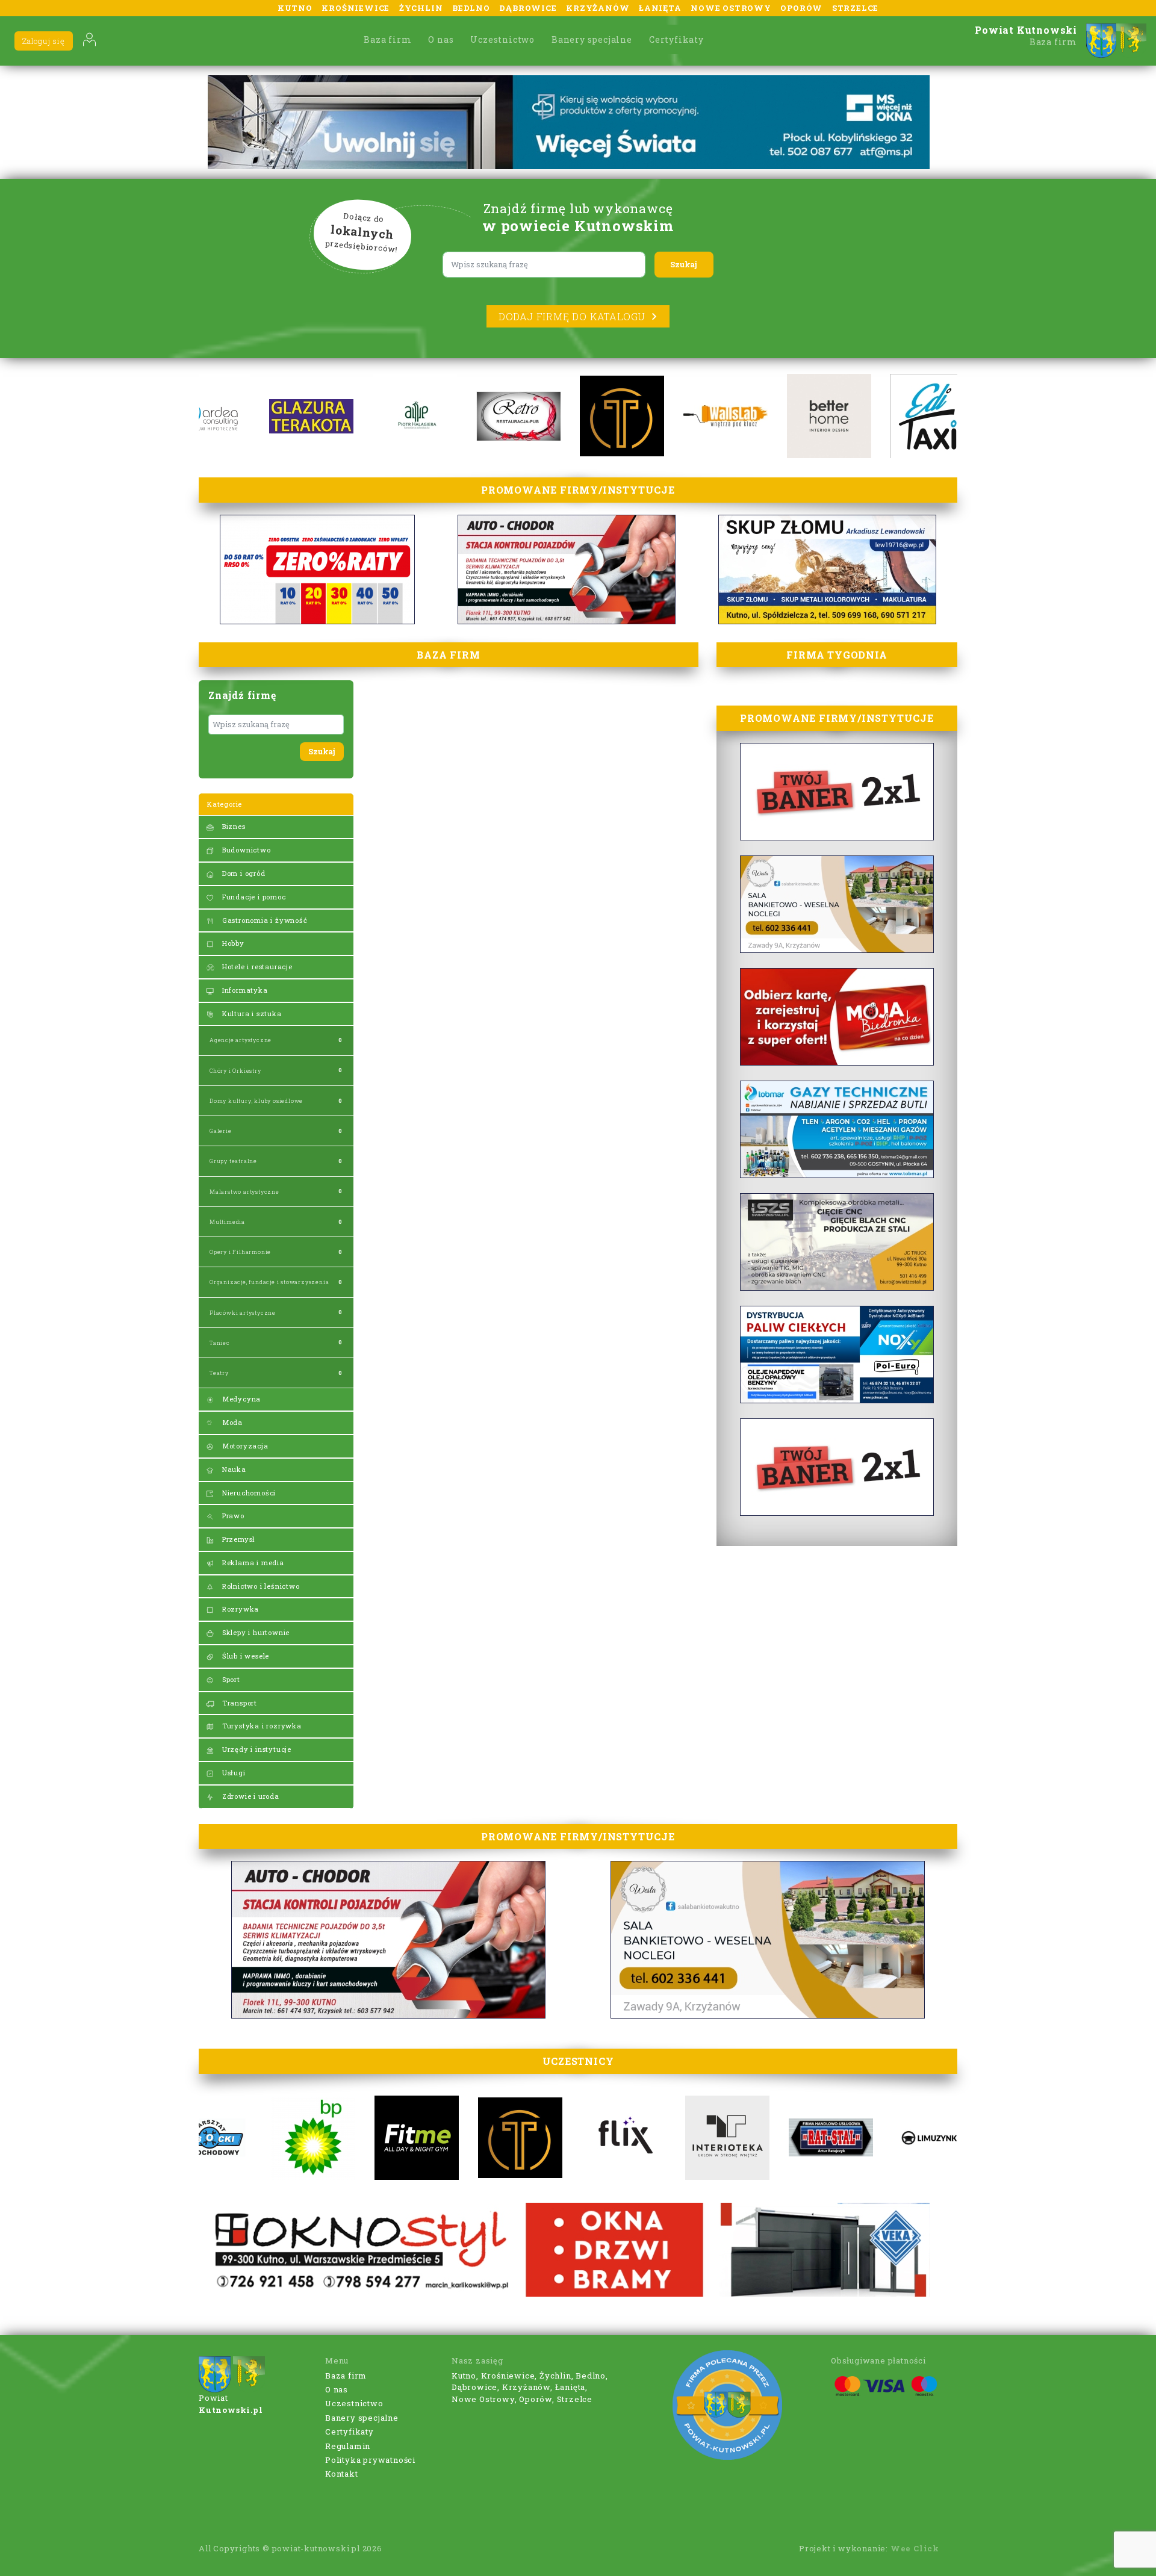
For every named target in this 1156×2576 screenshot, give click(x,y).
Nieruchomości (248, 1493)
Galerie (221, 1131)
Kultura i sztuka (251, 1013)
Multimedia (227, 1222)
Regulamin (348, 2446)
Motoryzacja (244, 1446)
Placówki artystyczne (243, 1313)
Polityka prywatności (370, 2460)
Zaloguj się (44, 41)
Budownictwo (245, 850)
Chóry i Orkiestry (235, 1071)
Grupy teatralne (233, 1161)
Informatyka (244, 990)
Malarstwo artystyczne (244, 1192)
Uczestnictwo (502, 39)
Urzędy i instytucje (256, 1749)
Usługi (233, 1773)
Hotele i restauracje (256, 967)
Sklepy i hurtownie (255, 1632)
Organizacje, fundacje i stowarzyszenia (269, 1282)
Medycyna (240, 1399)
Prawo (232, 1516)
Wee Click (915, 2548)
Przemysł (238, 1539)
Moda (231, 1422)
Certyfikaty (676, 39)
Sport (230, 1679)
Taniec (220, 1343)
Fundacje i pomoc (253, 897)
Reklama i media (252, 1563)
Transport (238, 1703)
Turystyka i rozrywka (261, 1726)
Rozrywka (239, 1609)
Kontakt (342, 2474)
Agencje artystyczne (241, 1040)
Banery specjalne (592, 39)
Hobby (232, 943)
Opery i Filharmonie (240, 1252)
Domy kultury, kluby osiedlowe (256, 1101)
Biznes (233, 826)
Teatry (219, 1373)
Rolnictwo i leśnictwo (260, 1586)
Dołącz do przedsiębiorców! (362, 233)
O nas (441, 39)
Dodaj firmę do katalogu (572, 316)
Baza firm (387, 39)
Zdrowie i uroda (250, 1796)
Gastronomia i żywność (264, 920)
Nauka (233, 1469)
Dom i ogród (243, 873)
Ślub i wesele (244, 1656)
